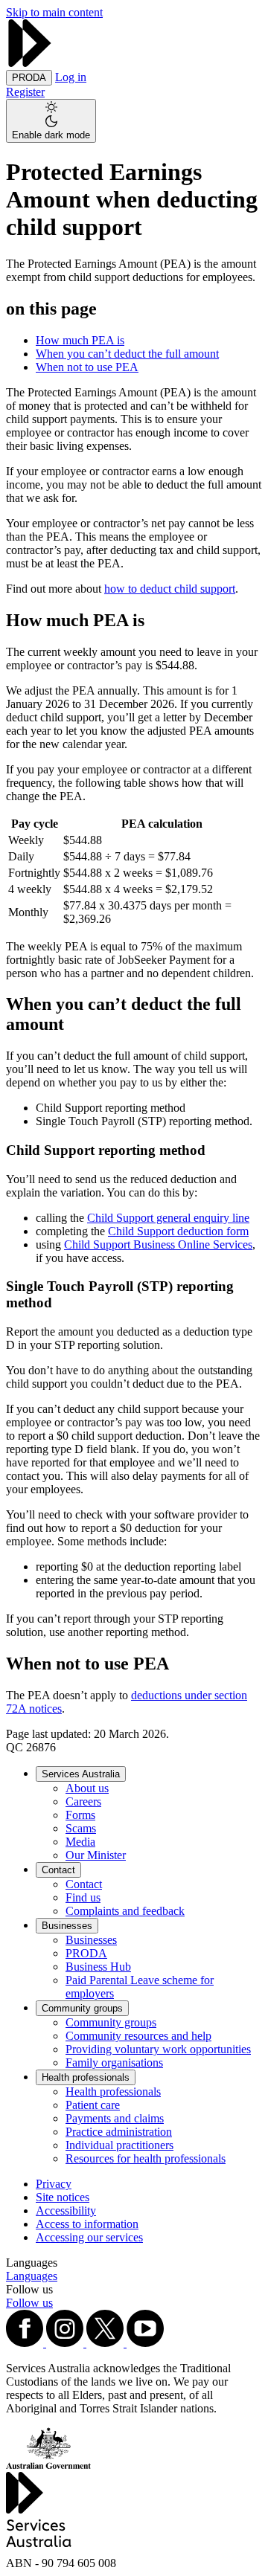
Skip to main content (54, 12)
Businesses (67, 1926)
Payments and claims (115, 2118)
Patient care (93, 2105)
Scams (81, 1828)
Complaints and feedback (125, 1911)
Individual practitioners (119, 2145)
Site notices (63, 2197)
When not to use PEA (87, 367)
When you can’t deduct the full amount (127, 354)
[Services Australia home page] (30, 63)
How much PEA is (80, 340)
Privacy (54, 2184)
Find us (83, 1897)
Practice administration (119, 2132)
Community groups (82, 2008)
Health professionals (86, 2077)
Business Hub (98, 1967)
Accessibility (66, 2210)
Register (25, 92)
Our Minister (96, 1855)
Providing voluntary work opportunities (158, 2049)
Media (80, 1842)
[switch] (51, 121)
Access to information (87, 2224)
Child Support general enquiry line (168, 1218)
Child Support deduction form (178, 1231)
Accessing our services (89, 2237)
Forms (80, 1815)
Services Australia (81, 1774)
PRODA (86, 1953)
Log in (71, 77)
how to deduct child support (170, 589)
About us (87, 1788)
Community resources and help (138, 2036)
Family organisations (114, 2063)
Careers (83, 1801)
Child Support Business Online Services (158, 1244)
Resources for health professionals (146, 2158)
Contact (58, 1870)
